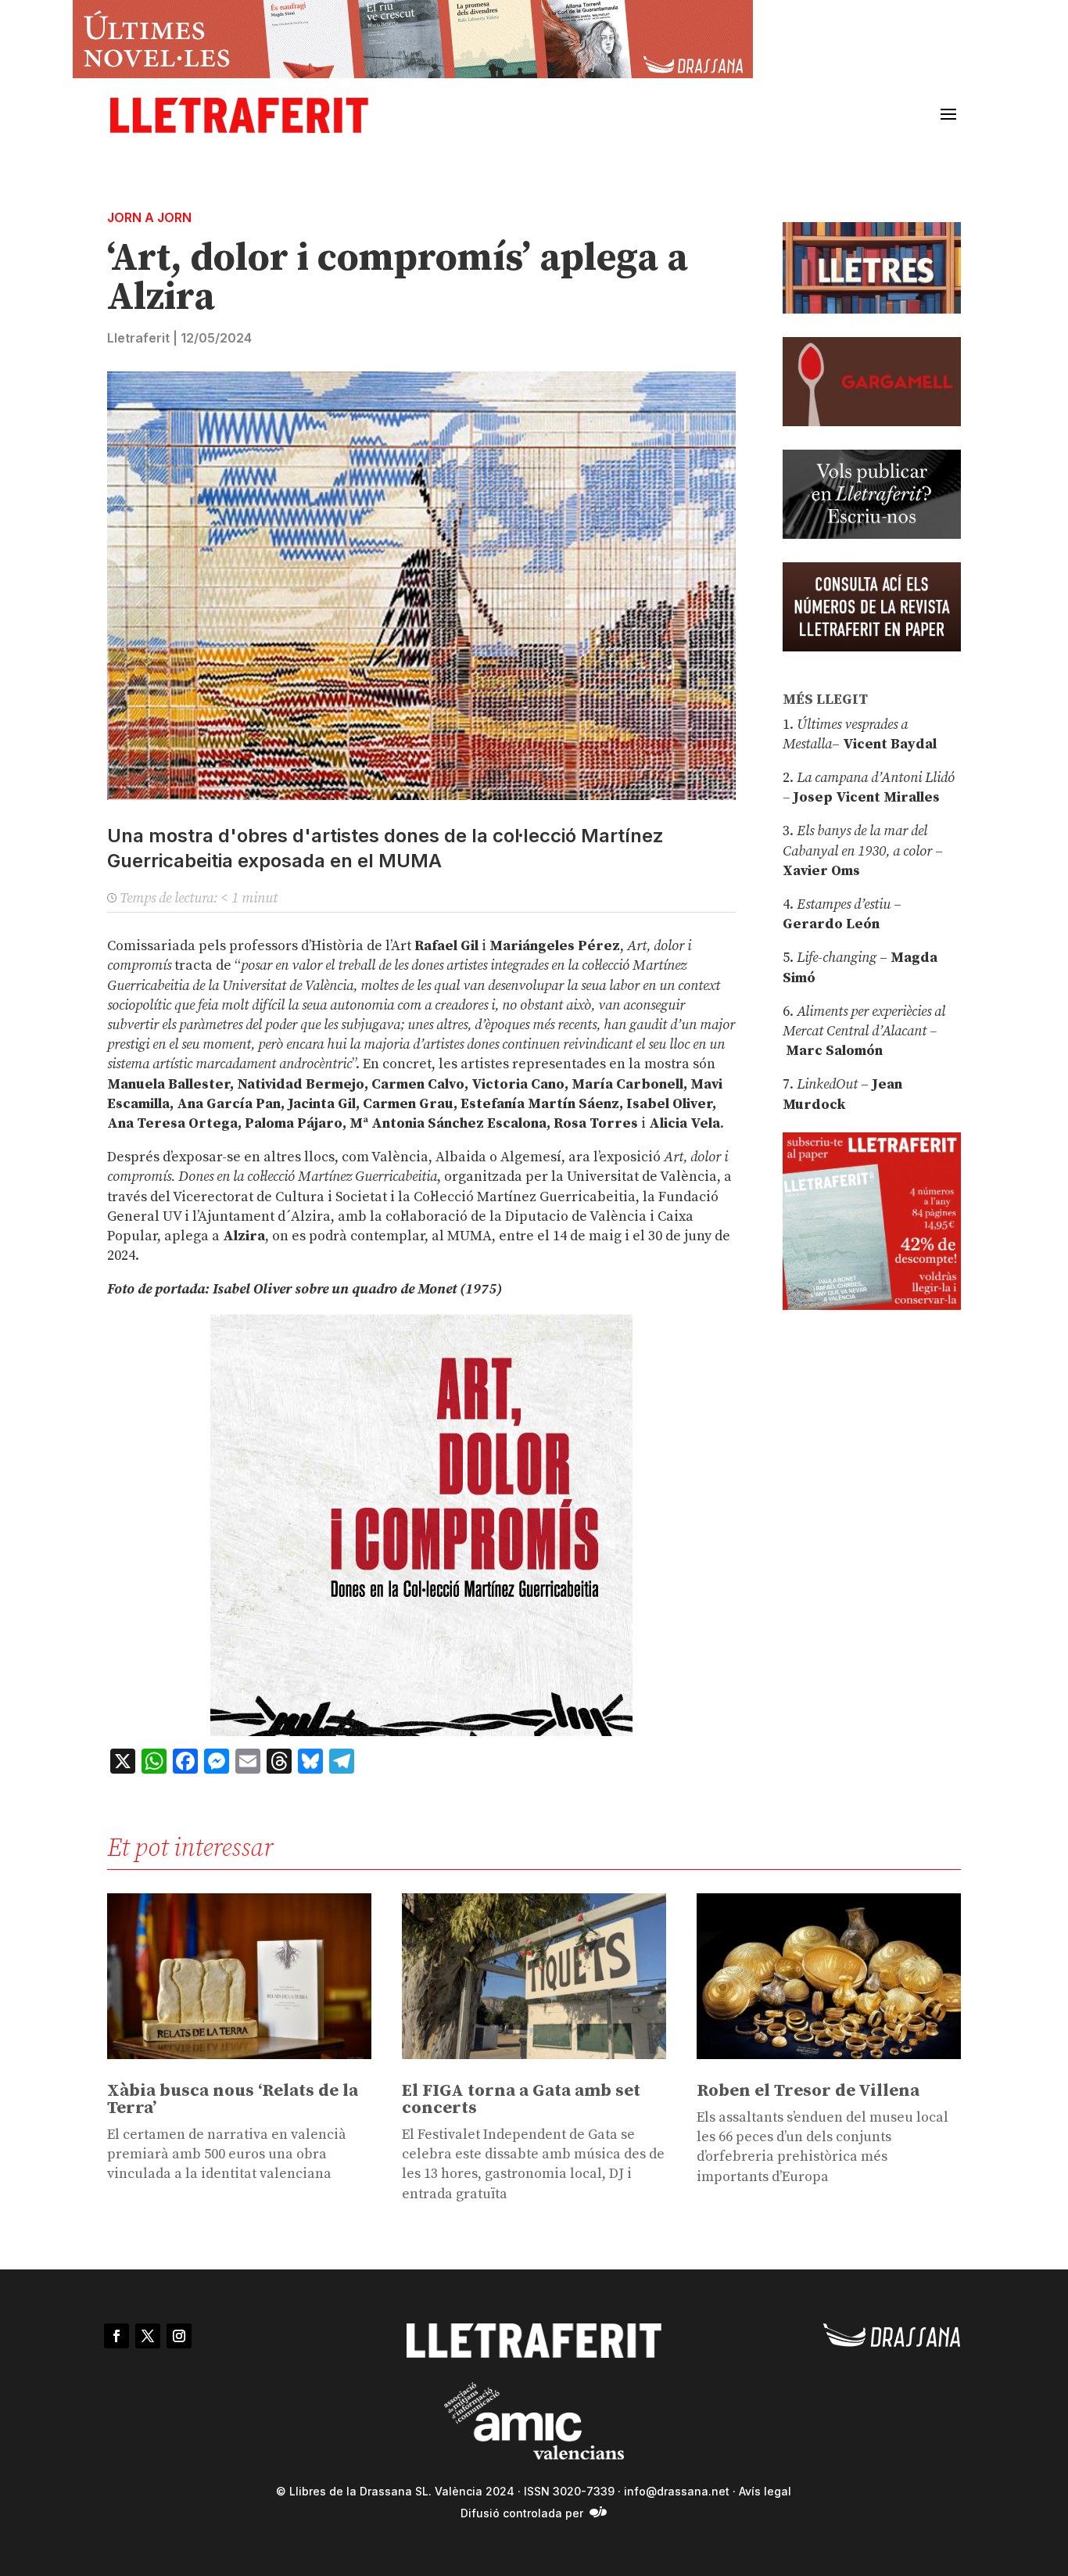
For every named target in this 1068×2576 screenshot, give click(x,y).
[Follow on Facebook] (116, 2336)
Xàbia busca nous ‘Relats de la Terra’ (233, 2099)
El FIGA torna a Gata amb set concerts (521, 2099)
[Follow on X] (148, 2336)
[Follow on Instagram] (179, 2336)
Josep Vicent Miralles (865, 797)
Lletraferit (138, 338)
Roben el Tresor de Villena (808, 2091)
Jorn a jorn (149, 217)
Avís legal (765, 2491)
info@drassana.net (677, 2491)
